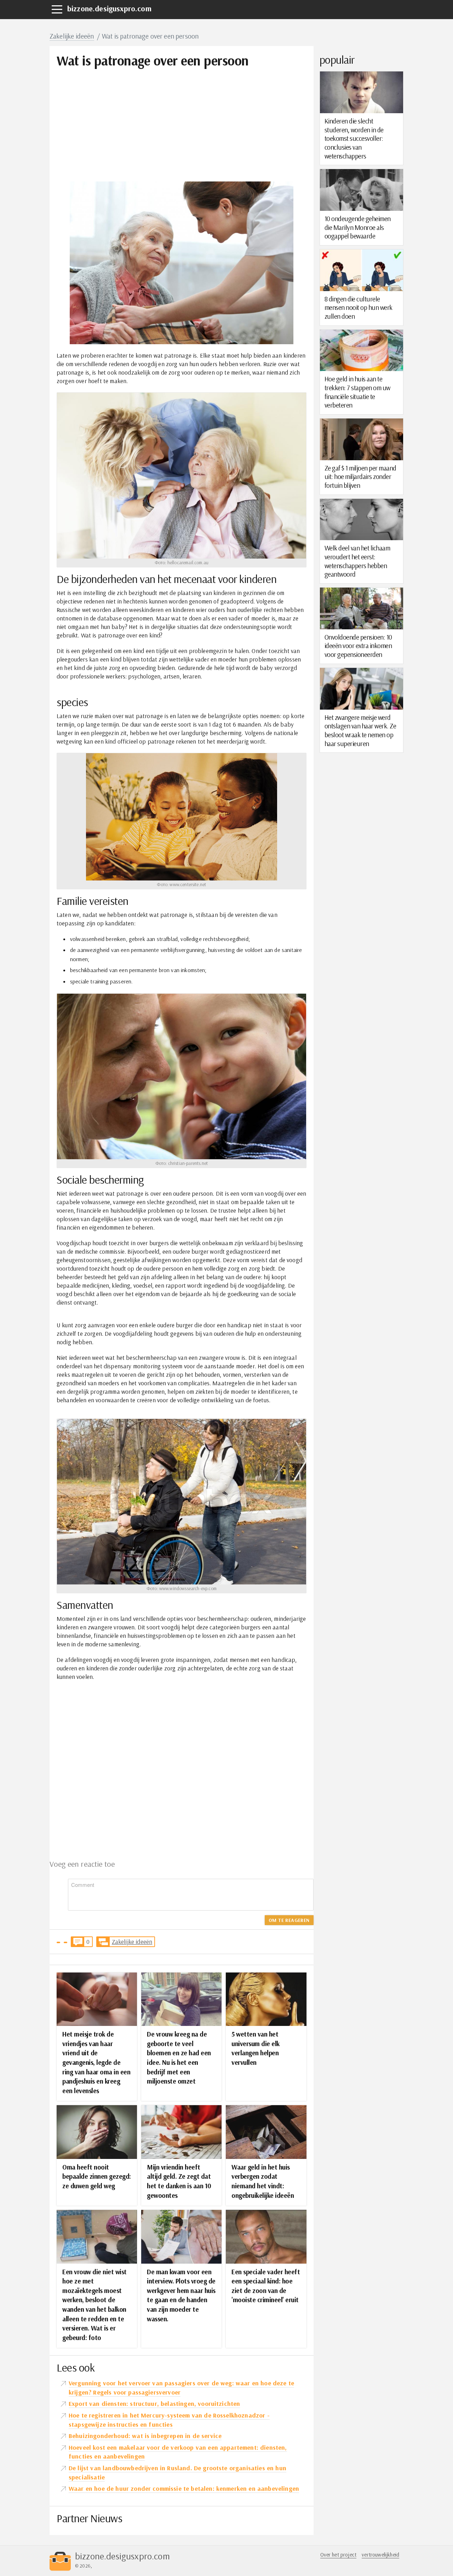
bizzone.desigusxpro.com (109, 8)
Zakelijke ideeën (72, 36)
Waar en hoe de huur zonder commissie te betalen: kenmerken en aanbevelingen (184, 2488)
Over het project (339, 2555)
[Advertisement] (182, 118)
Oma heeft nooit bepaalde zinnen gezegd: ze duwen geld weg (97, 2176)
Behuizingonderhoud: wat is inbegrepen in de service (145, 2436)
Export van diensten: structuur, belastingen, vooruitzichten (154, 2404)
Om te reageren (289, 1920)
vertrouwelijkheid (380, 2555)
